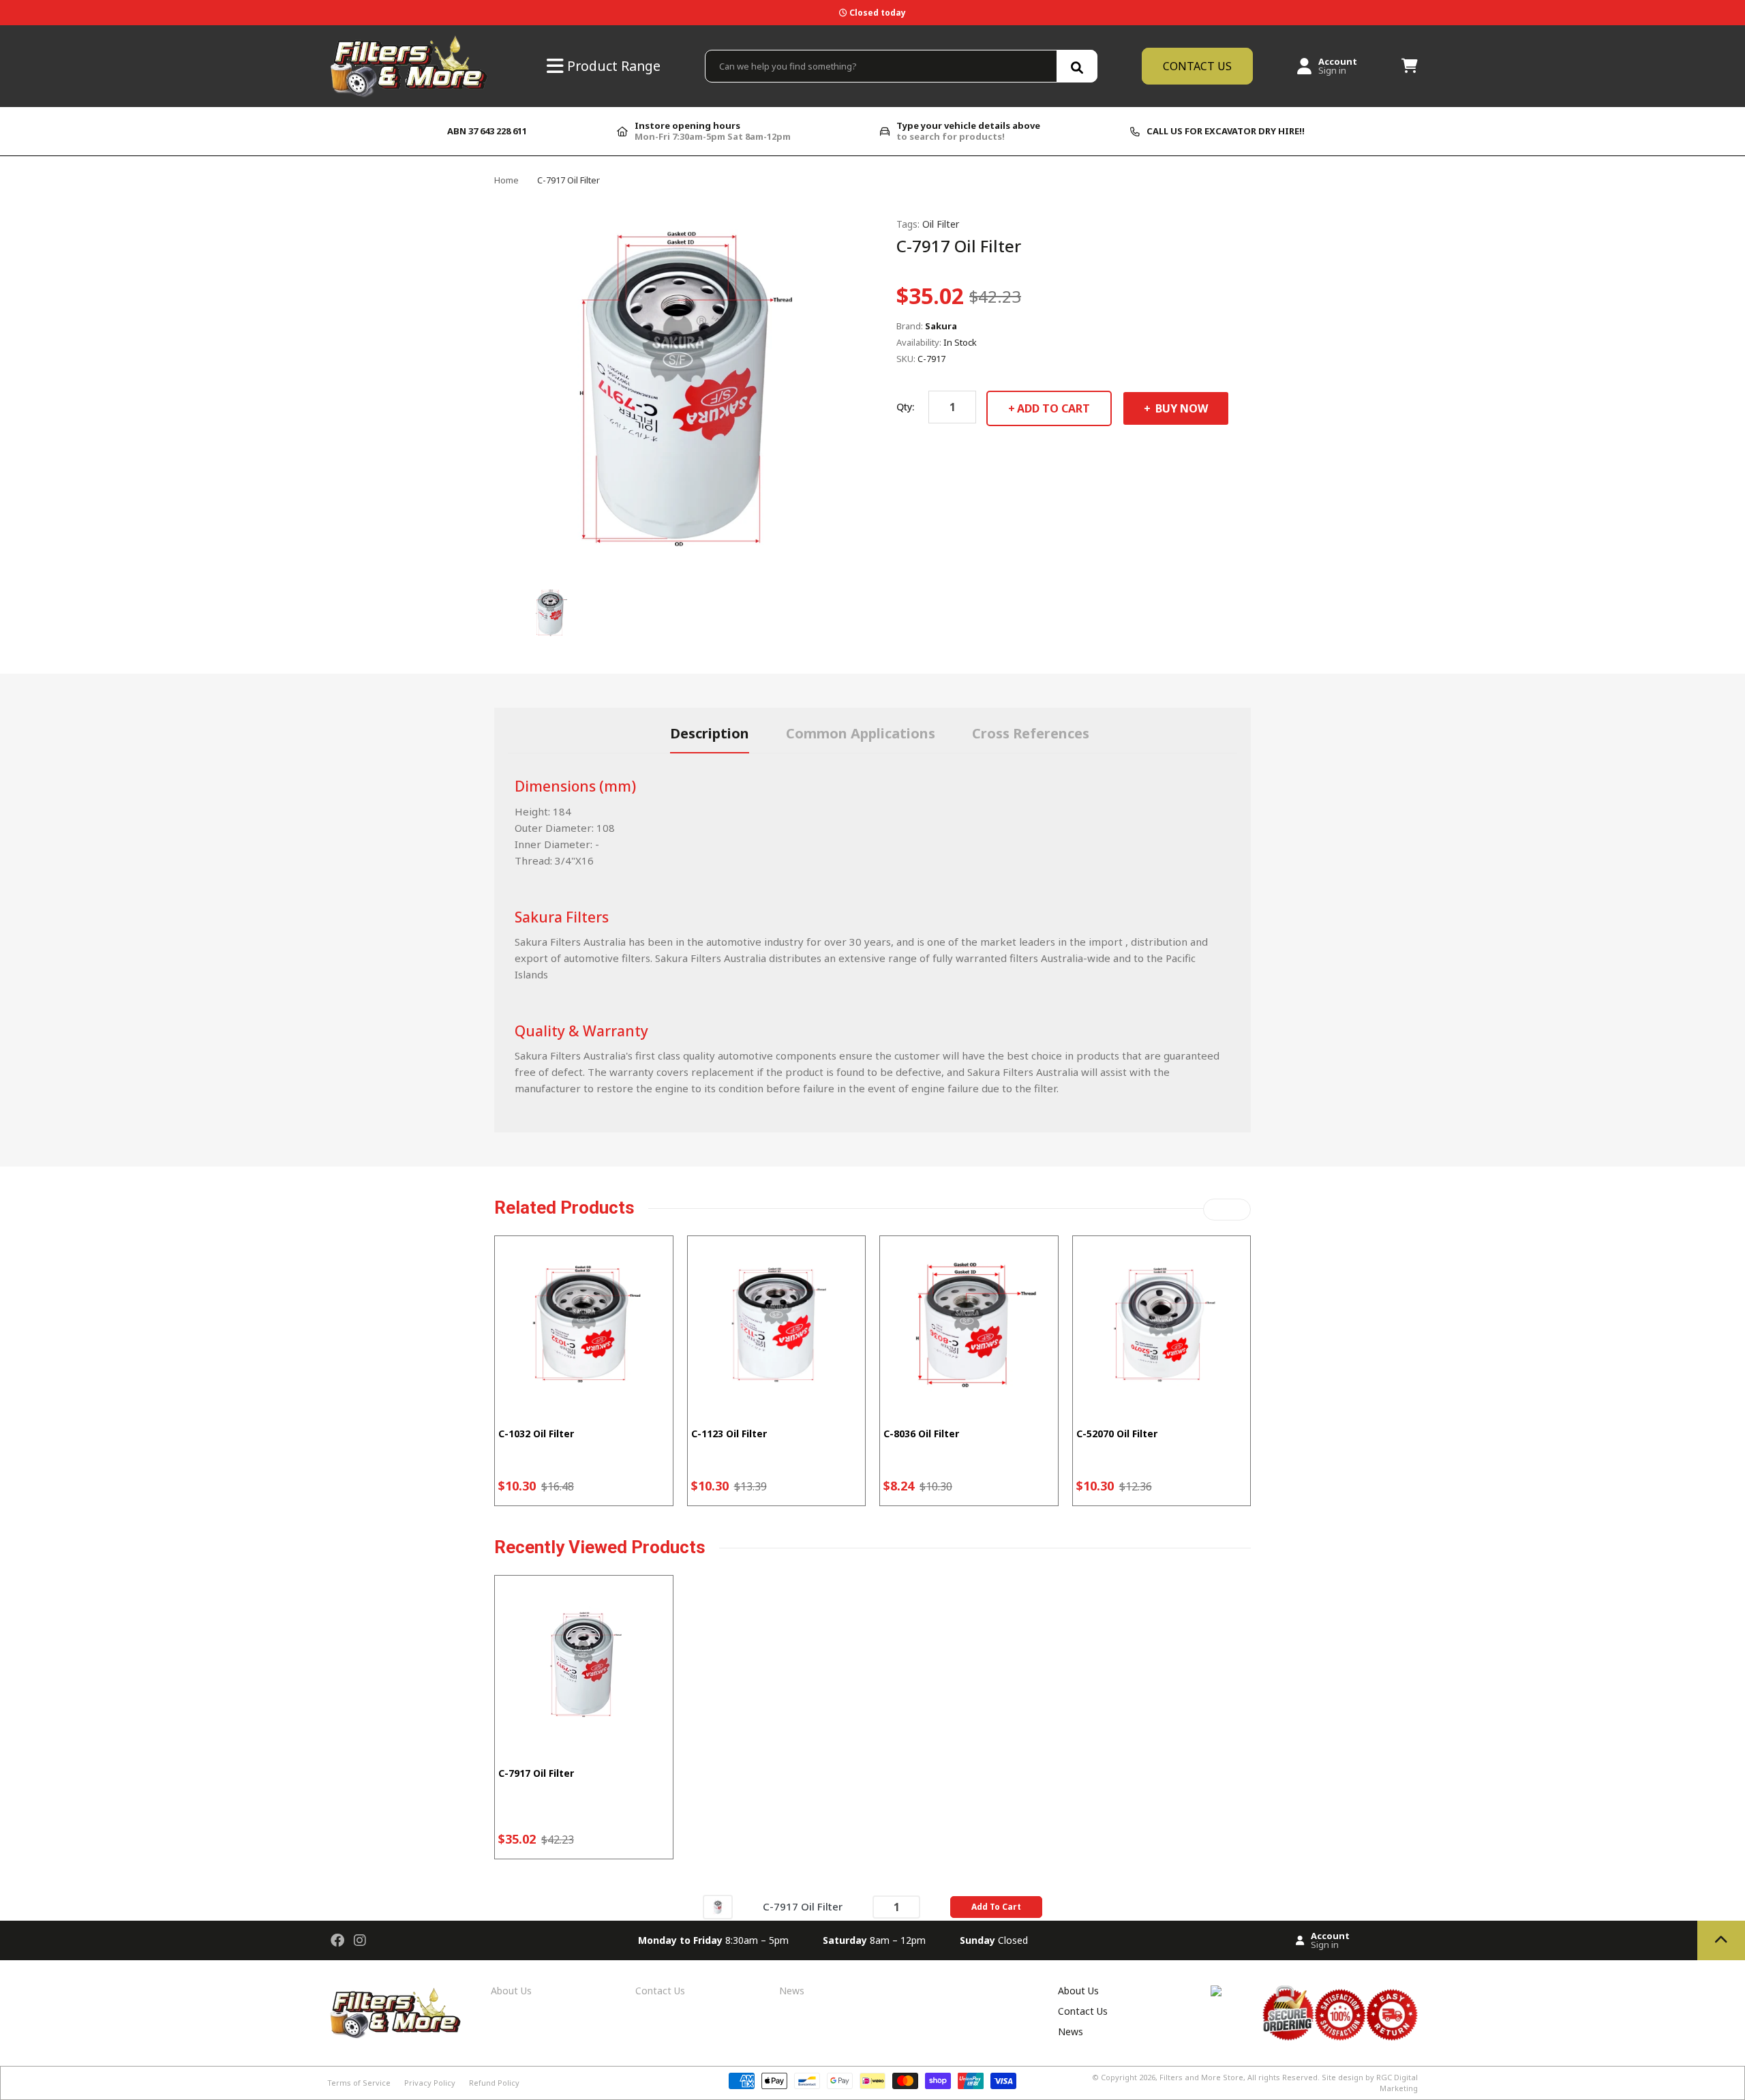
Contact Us (660, 1991)
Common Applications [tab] (861, 733)
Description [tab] (710, 733)
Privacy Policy (430, 2083)
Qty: (905, 407)
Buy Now (1180, 408)
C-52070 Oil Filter (1117, 1434)
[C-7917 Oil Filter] (718, 1906)
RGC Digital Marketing (1397, 2083)
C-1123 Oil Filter (729, 1434)
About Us (511, 1991)
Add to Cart (1053, 408)
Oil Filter (941, 224)
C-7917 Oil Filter (536, 1773)
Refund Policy (494, 2083)
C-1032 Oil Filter (536, 1434)
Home (506, 180)
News (792, 1991)
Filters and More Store (1201, 2077)
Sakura (941, 326)
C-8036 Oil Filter (921, 1434)
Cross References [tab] (1031, 733)
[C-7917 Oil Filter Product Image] (550, 612)
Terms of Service (359, 2083)
